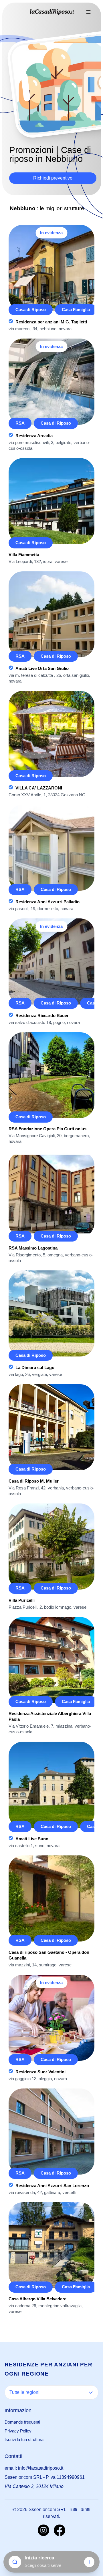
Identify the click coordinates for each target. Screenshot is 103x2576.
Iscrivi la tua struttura (24, 2439)
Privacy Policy (18, 2431)
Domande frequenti (22, 2422)
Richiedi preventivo (53, 178)
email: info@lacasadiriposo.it (34, 2468)
